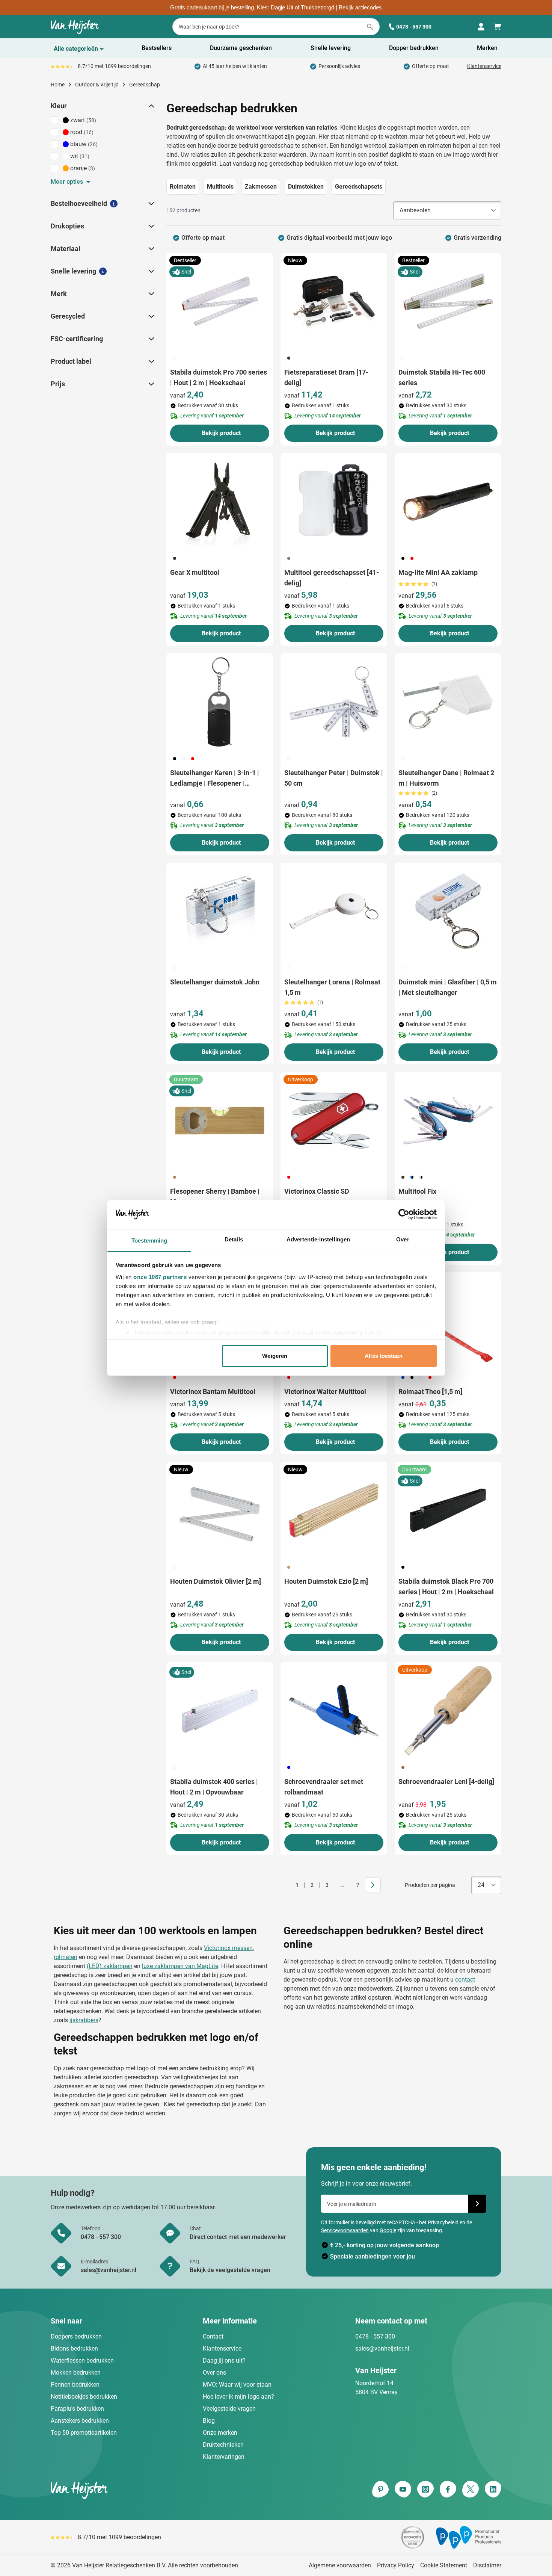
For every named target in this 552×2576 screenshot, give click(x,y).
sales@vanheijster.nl (382, 2348)
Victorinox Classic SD (317, 1191)
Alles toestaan (383, 1356)
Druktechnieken (223, 2445)
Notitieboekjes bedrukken (84, 2397)
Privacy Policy (396, 2565)
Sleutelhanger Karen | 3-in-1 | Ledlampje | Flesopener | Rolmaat (215, 779)
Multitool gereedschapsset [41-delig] (332, 578)
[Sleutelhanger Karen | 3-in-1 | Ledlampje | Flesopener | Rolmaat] (220, 702)
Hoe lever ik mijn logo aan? (238, 2397)
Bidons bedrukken (74, 2348)
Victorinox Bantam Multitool (213, 1392)
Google (388, 2230)
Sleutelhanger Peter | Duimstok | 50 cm (334, 778)
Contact (213, 2336)
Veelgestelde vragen (229, 2409)
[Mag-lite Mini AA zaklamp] (448, 502)
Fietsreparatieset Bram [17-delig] (326, 377)
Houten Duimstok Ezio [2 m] (326, 1581)
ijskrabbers (84, 2020)
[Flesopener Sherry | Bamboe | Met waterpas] (220, 1120)
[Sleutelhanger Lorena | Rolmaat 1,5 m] (334, 911)
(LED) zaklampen (110, 1966)
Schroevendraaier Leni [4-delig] (446, 1782)
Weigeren (275, 1356)
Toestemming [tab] (149, 1240)
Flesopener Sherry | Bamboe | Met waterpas (215, 1197)
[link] (285, 1885)
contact (465, 1980)
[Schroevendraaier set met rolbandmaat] (334, 1711)
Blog (209, 2421)
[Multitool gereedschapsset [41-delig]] (334, 502)
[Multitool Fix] (448, 1120)
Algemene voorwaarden (340, 2565)
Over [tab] (403, 1239)
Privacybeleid (443, 2222)
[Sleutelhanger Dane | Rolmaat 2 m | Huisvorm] (448, 702)
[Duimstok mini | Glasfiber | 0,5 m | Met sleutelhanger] (448, 911)
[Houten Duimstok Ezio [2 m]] (334, 1510)
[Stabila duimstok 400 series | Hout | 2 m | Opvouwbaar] (220, 1711)
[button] (151, 106)
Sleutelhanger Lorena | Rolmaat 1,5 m (332, 987)
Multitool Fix (417, 1191)
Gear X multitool (195, 572)
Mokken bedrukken (76, 2373)
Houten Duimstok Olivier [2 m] (216, 1581)
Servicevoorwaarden (345, 2230)
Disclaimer (487, 2565)
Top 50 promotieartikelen (84, 2433)
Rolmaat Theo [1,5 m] (430, 1392)
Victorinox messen (228, 1948)
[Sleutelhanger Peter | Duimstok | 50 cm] (334, 702)
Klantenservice (484, 66)
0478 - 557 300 (414, 27)
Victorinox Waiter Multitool (325, 1392)
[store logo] (162, 2490)
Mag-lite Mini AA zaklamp (438, 572)
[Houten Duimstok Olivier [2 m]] (220, 1510)
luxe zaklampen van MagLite (180, 1966)
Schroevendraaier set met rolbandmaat (324, 1787)
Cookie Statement (444, 2565)
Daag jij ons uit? (224, 2361)
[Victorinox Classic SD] (334, 1120)
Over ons (214, 2373)
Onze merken (220, 2433)
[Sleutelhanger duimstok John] (220, 911)
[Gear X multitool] (220, 502)
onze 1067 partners (160, 1277)
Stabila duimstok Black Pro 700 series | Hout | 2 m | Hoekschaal (446, 1587)
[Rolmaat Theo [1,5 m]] (448, 1321)
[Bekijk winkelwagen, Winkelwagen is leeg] (498, 27)
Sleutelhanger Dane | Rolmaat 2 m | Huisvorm (446, 778)
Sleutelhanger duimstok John (215, 982)
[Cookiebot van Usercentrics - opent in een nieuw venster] (404, 1214)
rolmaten (66, 1957)
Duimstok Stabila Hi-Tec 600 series (442, 377)
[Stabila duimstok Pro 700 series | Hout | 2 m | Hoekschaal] (220, 301)
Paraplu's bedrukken (77, 2409)
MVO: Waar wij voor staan (237, 2385)
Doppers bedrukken (76, 2336)
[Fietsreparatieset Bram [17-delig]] (334, 301)
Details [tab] (234, 1239)
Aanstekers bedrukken (80, 2421)
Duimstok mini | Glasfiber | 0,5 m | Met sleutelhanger (448, 987)
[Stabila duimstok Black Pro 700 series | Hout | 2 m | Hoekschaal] (448, 1510)
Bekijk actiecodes (360, 8)
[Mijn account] (481, 27)
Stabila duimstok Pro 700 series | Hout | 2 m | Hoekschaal (219, 377)
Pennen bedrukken (75, 2385)
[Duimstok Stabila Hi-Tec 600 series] (448, 301)
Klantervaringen (224, 2457)
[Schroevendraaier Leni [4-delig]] (448, 1711)
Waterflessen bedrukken (82, 2361)
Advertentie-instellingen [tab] (318, 1239)
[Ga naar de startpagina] (75, 27)
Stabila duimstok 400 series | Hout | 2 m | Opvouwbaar (214, 1787)
